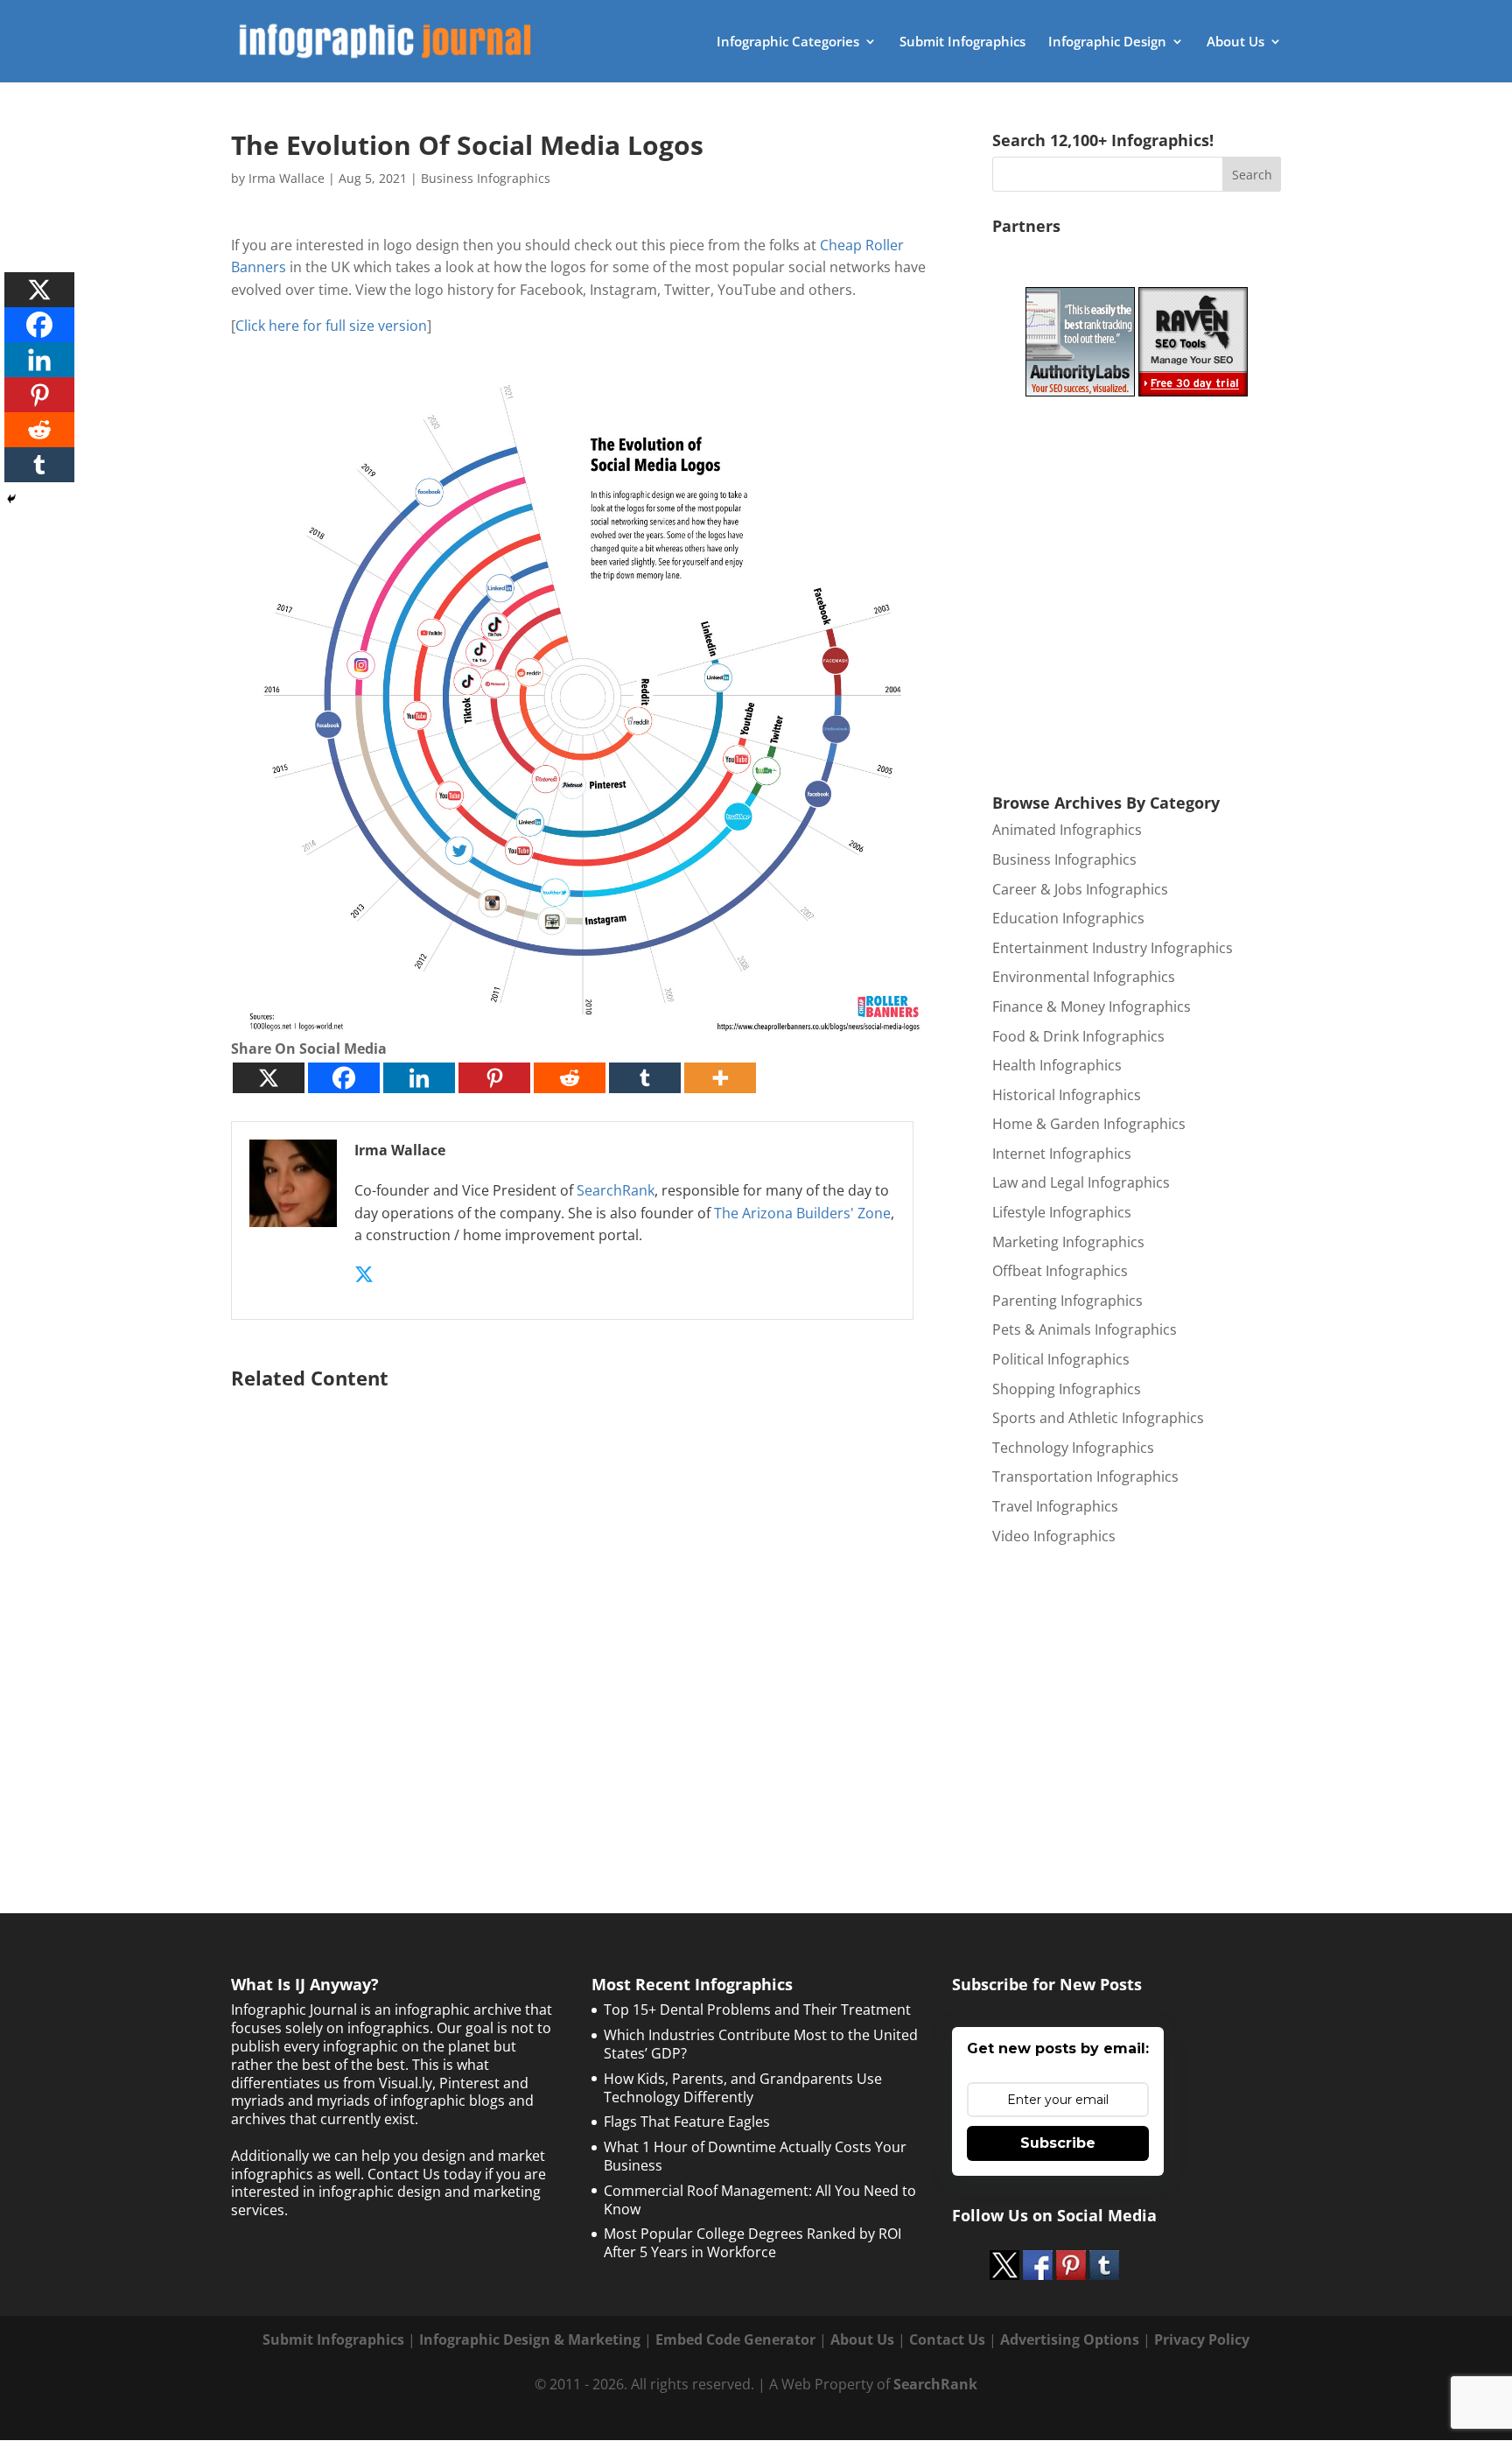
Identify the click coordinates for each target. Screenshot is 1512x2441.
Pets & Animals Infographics (1085, 1329)
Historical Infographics (1067, 1095)
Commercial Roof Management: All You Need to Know (760, 2200)
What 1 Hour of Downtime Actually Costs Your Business (755, 2156)
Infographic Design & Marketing (530, 2339)
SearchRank (616, 1190)
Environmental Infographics (1084, 977)
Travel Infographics (1055, 1506)
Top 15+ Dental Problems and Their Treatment (757, 2010)
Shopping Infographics (1067, 1389)
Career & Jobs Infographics (1080, 889)
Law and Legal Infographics (1081, 1182)
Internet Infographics (1062, 1154)
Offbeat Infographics (1060, 1271)
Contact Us (947, 2339)
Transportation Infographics (1085, 1477)
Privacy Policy (1202, 2339)
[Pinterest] (494, 1078)
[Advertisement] (583, 1607)
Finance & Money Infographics (1092, 1007)
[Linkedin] (419, 1078)
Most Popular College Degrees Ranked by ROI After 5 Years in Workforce (752, 2243)
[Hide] (11, 499)
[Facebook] (344, 1078)
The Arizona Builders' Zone (802, 1213)
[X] (269, 1078)
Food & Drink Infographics (1078, 1036)
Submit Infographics (962, 42)
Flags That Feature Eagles (687, 2122)
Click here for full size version (331, 326)
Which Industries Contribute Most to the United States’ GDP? (761, 2044)
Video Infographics (1054, 1536)
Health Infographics (1057, 1065)
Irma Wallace (287, 178)
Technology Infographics (1073, 1448)
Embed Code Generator (735, 2339)
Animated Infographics (1067, 830)
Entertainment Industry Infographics (1113, 948)
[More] (720, 1078)
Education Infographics (1068, 918)
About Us (1235, 42)
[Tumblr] (645, 1078)
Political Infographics (1061, 1359)
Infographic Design (1107, 42)
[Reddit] (570, 1078)
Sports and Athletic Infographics (1098, 1418)
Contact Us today (424, 2174)
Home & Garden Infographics (1089, 1124)
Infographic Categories (788, 42)
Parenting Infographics (1067, 1301)
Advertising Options (1070, 2339)
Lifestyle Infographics (1062, 1212)
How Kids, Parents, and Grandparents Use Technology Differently (743, 2088)
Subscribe (1058, 2143)
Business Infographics (486, 178)
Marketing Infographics (1068, 1242)
